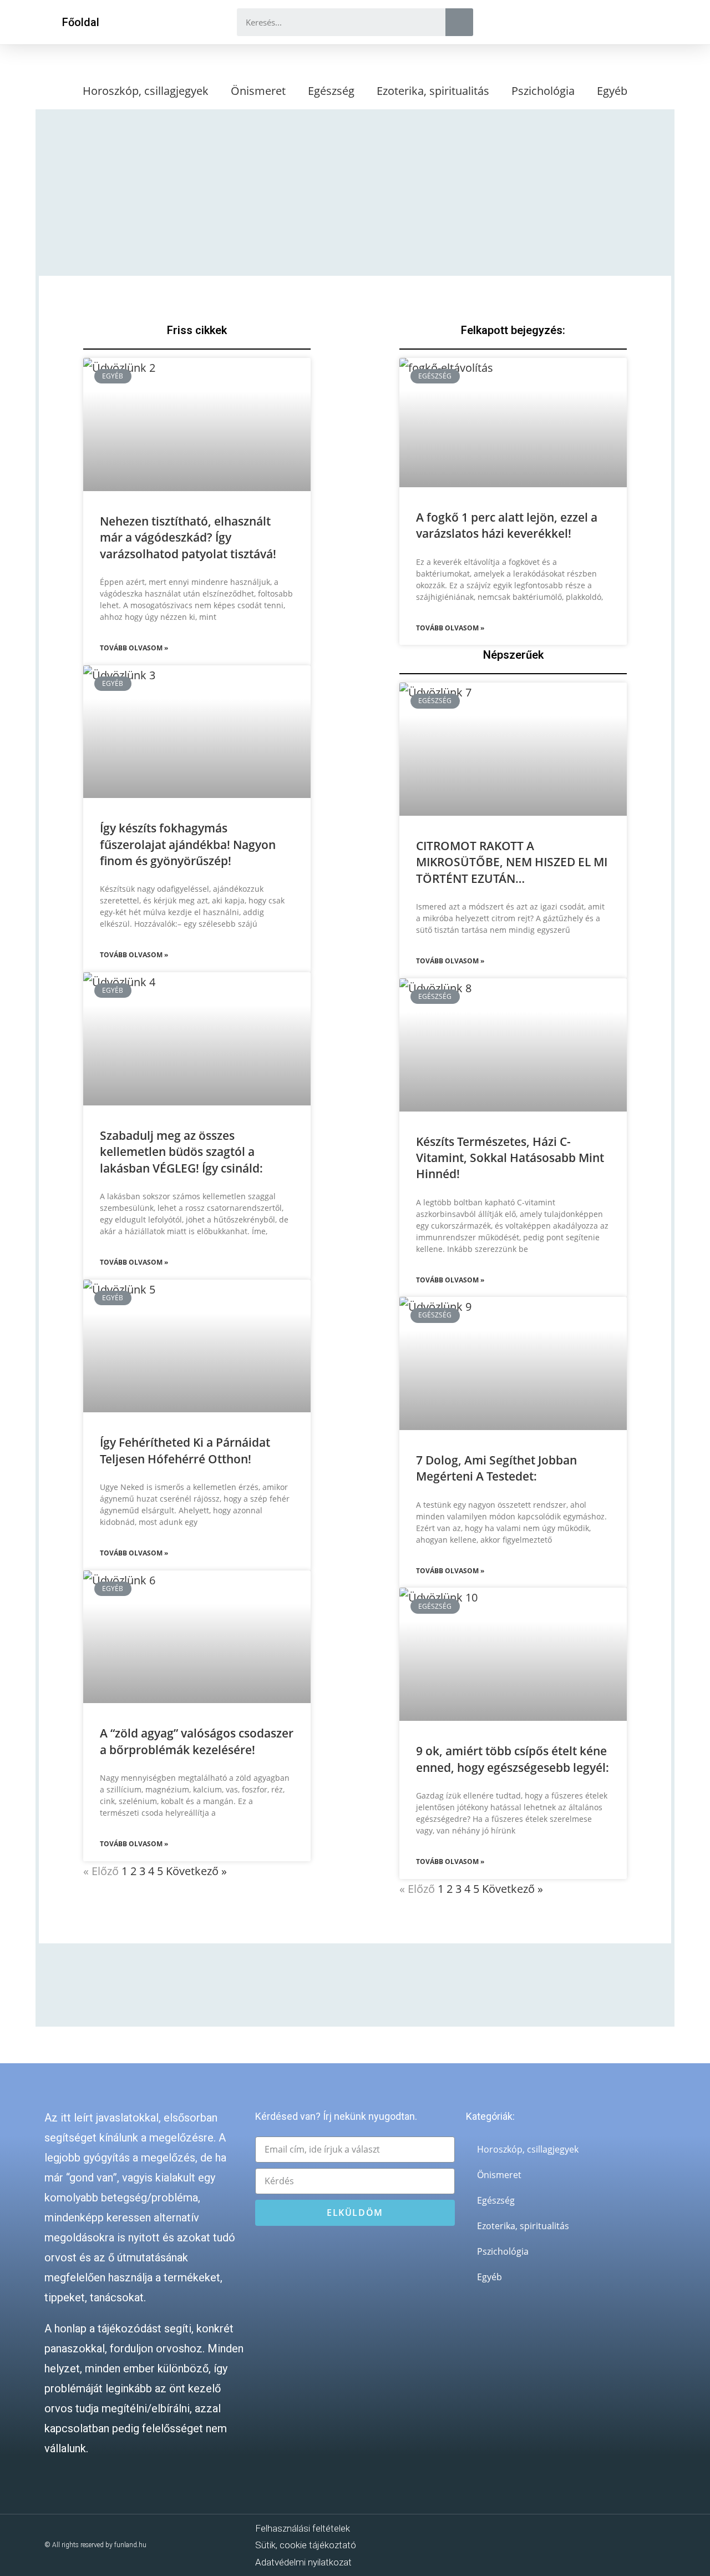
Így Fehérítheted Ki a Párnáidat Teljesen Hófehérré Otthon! (185, 1450)
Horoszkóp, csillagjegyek (146, 91)
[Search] (459, 22)
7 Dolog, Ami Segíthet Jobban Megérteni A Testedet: (496, 1468)
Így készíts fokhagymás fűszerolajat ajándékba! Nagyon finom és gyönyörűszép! (188, 844)
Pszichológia (543, 91)
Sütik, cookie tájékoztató (306, 2545)
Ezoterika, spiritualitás (433, 91)
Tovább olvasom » (134, 648)
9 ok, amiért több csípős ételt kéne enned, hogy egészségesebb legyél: (513, 1759)
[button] (81, 22)
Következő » (196, 1871)
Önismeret (258, 91)
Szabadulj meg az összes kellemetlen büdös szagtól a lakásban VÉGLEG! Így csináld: (181, 1152)
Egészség (331, 91)
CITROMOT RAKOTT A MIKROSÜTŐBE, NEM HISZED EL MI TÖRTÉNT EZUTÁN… (512, 862)
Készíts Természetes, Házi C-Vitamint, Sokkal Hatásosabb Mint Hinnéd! (510, 1158)
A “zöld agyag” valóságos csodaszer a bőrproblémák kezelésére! (197, 1741)
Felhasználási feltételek (303, 2528)
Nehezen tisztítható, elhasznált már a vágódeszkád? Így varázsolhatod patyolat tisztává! (188, 537)
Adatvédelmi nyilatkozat (303, 2562)
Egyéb (612, 91)
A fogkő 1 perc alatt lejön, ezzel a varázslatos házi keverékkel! (507, 525)
